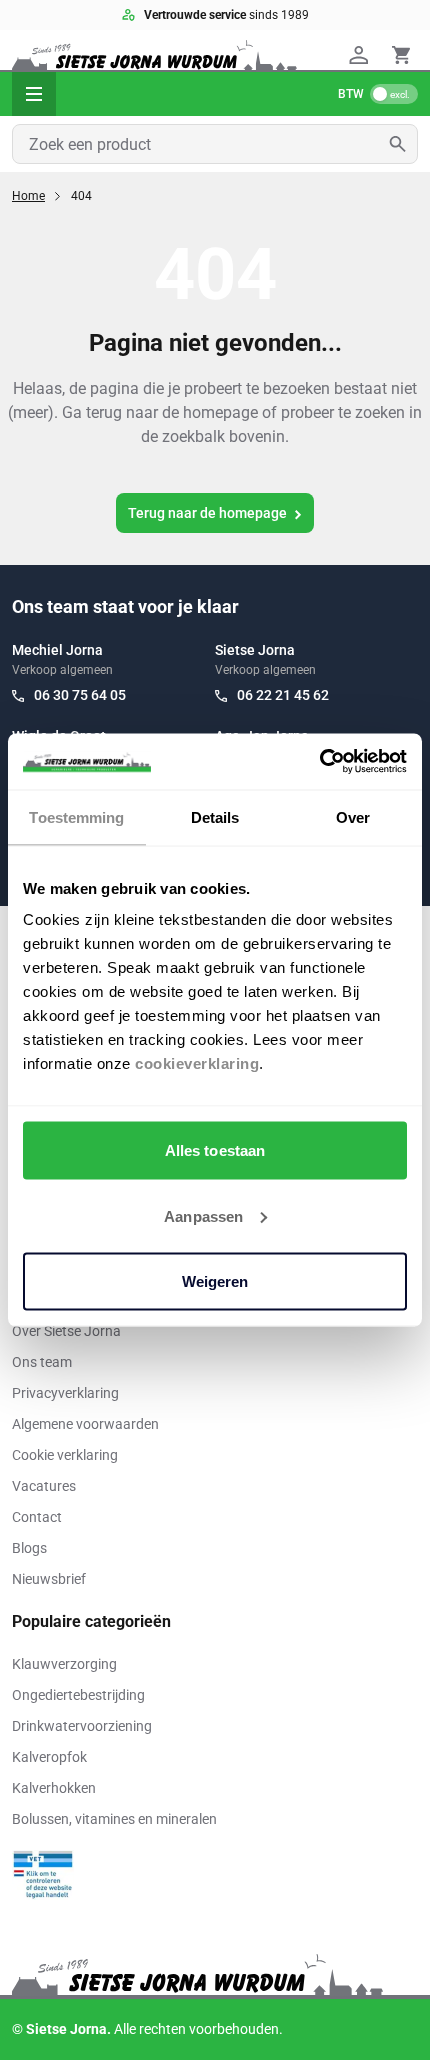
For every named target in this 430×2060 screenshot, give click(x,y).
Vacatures (44, 1486)
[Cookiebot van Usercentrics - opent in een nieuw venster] (319, 762)
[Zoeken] (403, 144)
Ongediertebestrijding (78, 1695)
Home (28, 196)
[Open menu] (34, 94)
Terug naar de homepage (207, 513)
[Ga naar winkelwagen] (401, 55)
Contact (37, 1517)
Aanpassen (203, 1215)
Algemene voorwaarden (85, 1424)
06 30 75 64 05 (80, 695)
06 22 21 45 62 (283, 695)
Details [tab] (215, 816)
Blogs (29, 1548)
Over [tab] (353, 816)
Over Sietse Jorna (66, 1331)
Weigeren (215, 1281)
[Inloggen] (362, 55)
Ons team (42, 1362)
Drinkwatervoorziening (82, 1726)
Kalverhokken (54, 1788)
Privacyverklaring (65, 1393)
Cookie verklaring (65, 1455)
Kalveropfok (49, 1757)
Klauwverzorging (64, 1664)
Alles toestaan (215, 1150)
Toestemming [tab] (76, 816)
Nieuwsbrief (49, 1579)
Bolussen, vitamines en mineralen (114, 1819)
